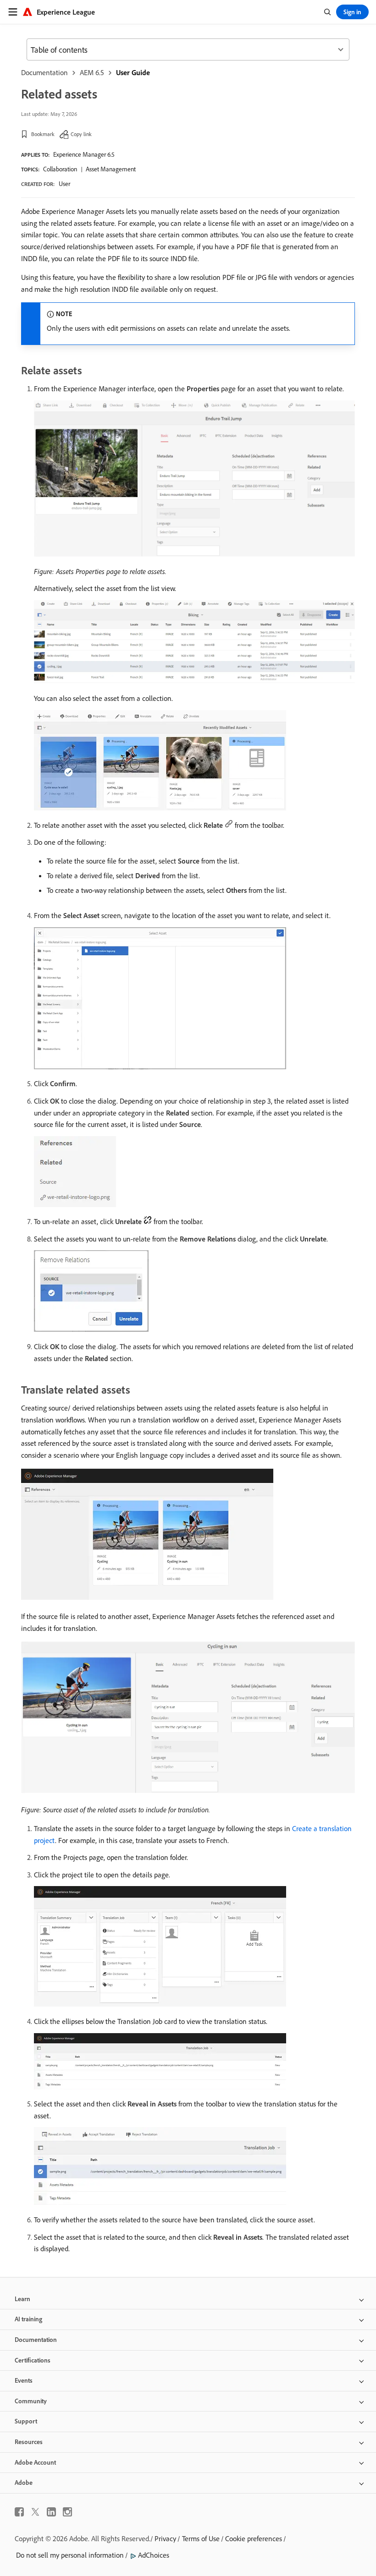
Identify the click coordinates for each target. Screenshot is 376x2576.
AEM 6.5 (92, 72)
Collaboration (60, 169)
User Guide (133, 72)
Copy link (81, 134)
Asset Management (111, 169)
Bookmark (43, 134)
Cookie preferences (254, 2538)
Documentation (44, 72)
